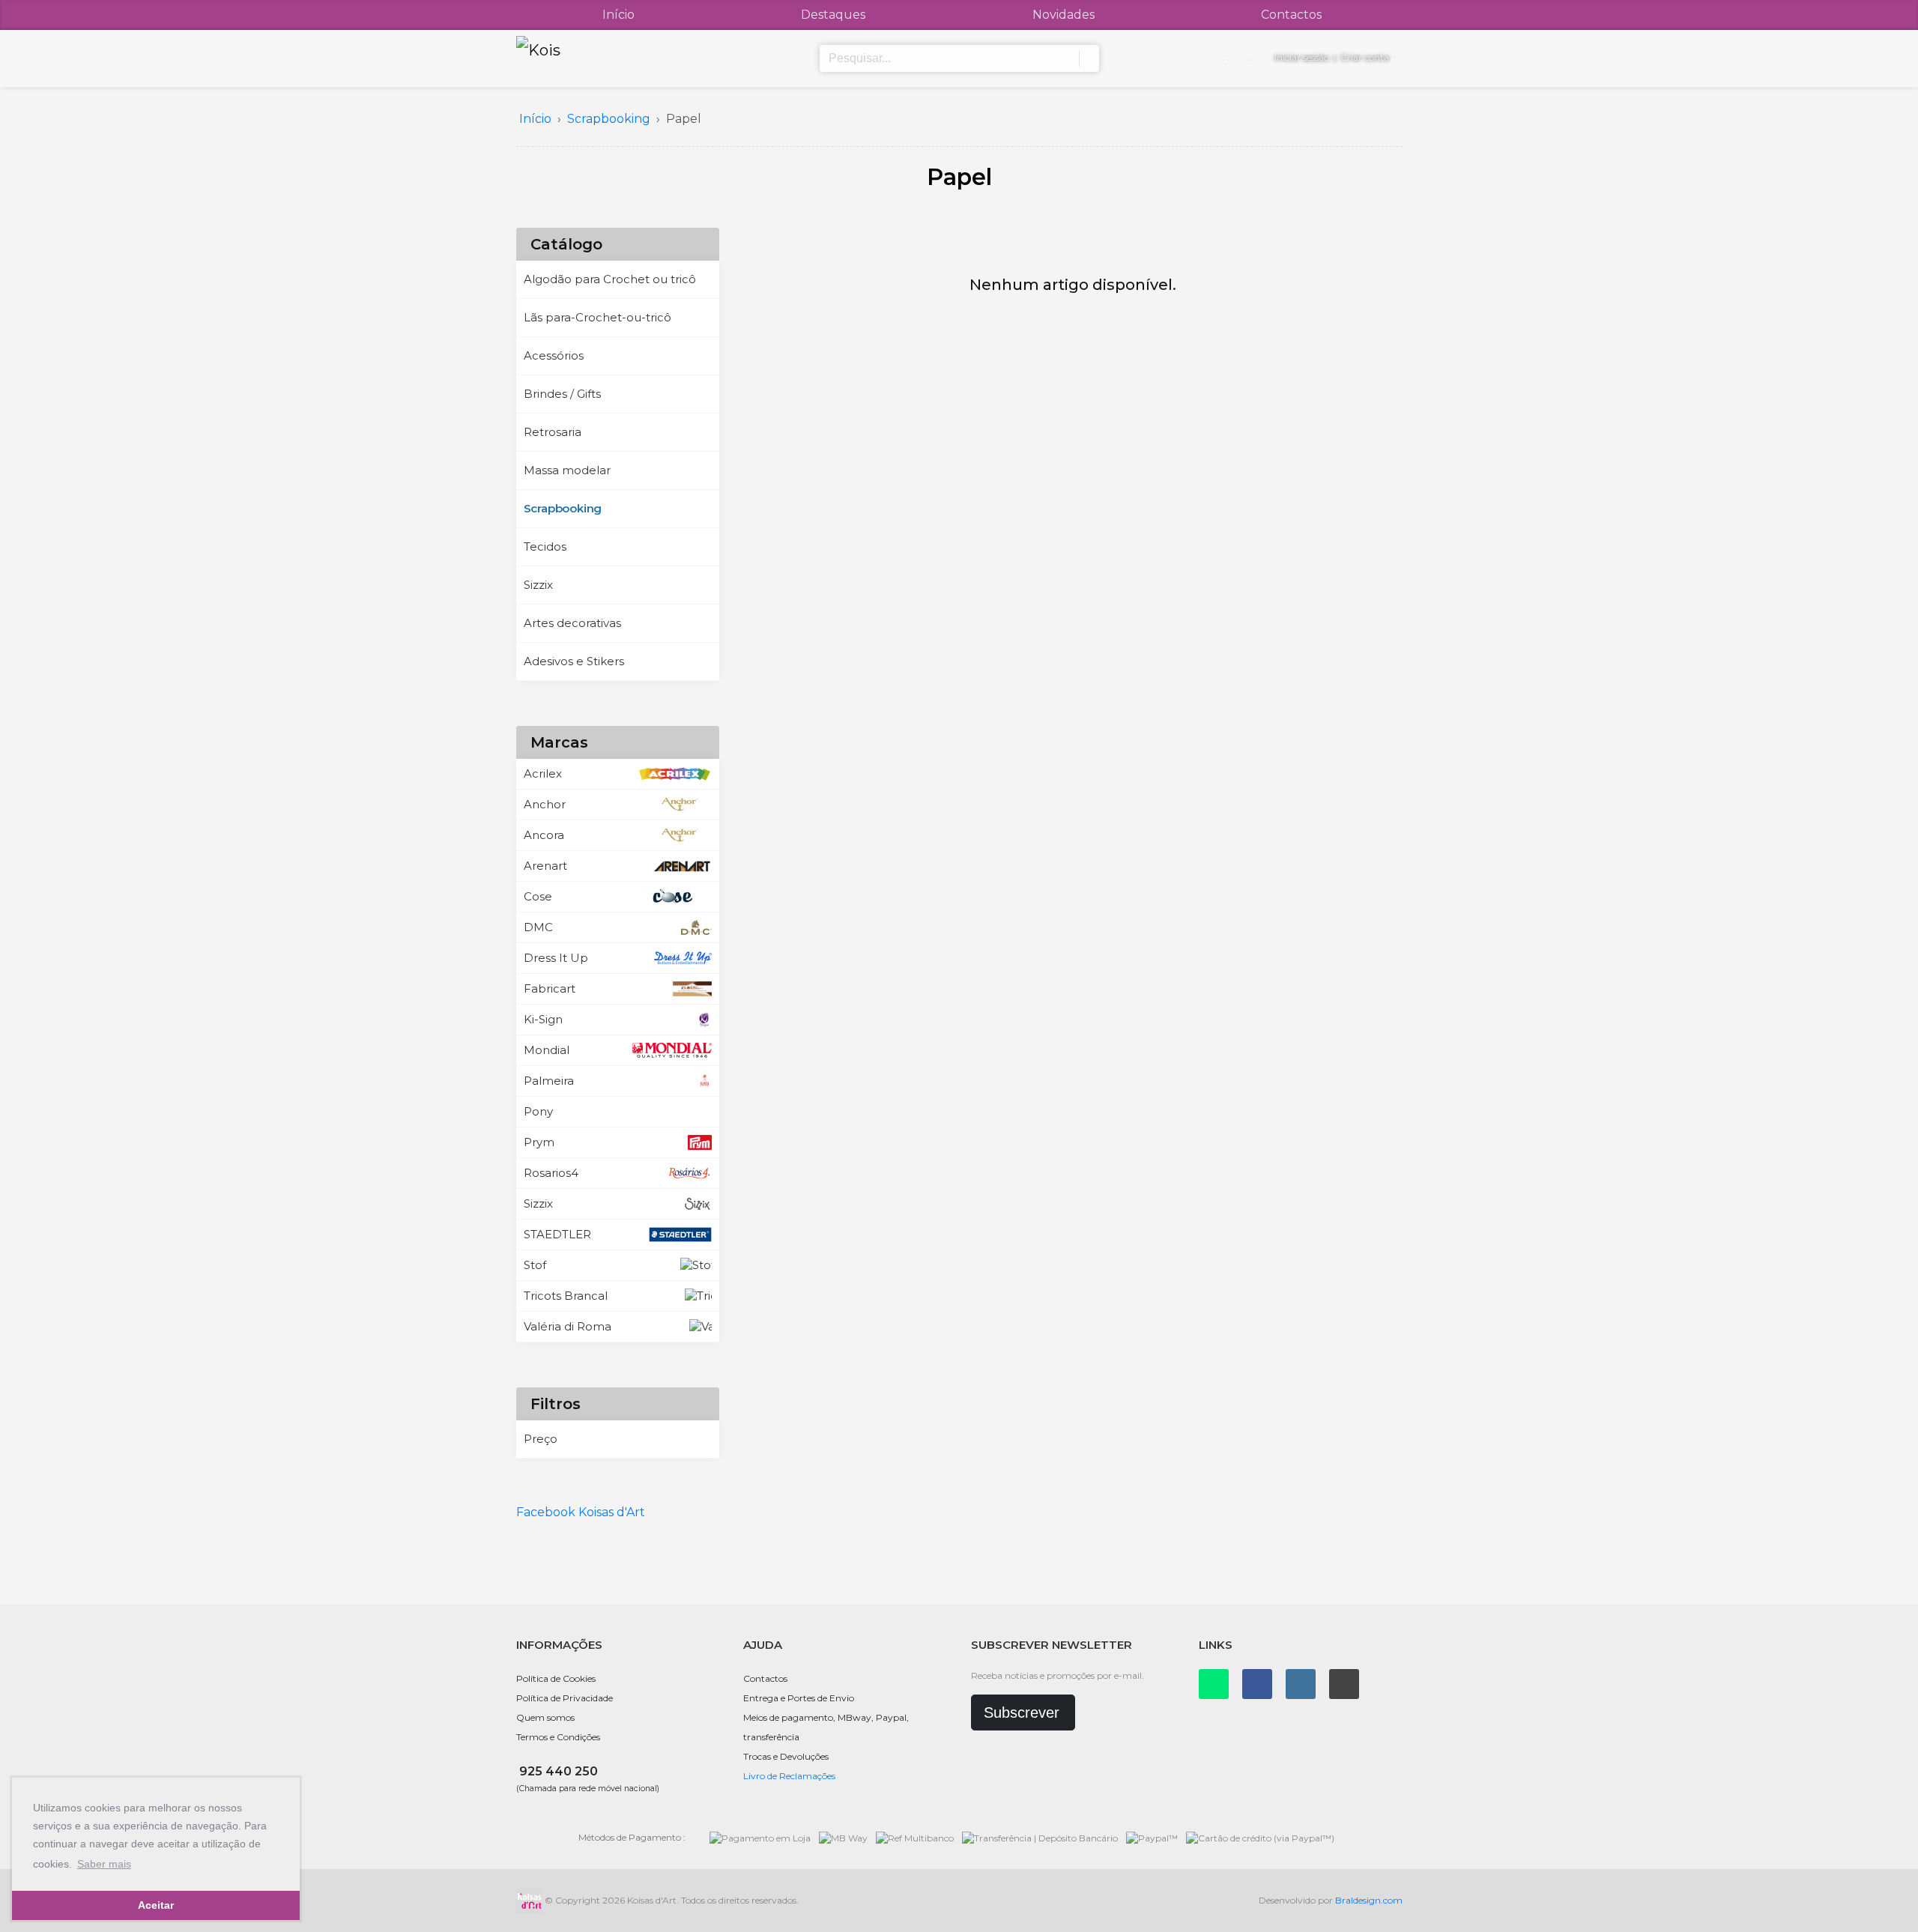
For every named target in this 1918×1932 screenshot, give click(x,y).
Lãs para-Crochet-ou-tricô (598, 317)
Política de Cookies (556, 1678)
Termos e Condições (558, 1737)
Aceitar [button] (156, 1905)
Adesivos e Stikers (574, 661)
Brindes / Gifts (562, 394)
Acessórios (554, 355)
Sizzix (538, 585)
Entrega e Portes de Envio (799, 1698)
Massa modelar (567, 470)
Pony (538, 1111)
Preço (541, 1439)
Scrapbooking (563, 508)
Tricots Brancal (566, 1296)
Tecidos (545, 546)
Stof (535, 1265)
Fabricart (550, 988)
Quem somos (545, 1717)
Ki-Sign (543, 1019)
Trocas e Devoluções (786, 1756)
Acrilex (543, 773)
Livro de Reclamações (789, 1776)
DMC (538, 927)
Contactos (1291, 15)
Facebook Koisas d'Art (581, 1512)
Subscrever (1022, 1713)
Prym (539, 1142)
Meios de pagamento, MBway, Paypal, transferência (826, 1727)
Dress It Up (556, 958)
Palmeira (549, 1081)
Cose (538, 896)
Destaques (833, 15)
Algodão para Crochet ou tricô (610, 279)
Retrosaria (553, 432)
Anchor (545, 804)
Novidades (1064, 15)
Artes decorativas (572, 623)
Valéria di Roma (568, 1326)
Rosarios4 (551, 1173)
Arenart (545, 866)
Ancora (544, 835)
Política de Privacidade (565, 1698)
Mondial (547, 1050)
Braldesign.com (1369, 1900)
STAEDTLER (557, 1234)
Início (618, 15)
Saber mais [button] (104, 1864)
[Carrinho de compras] (1249, 58)
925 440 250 (559, 1771)
